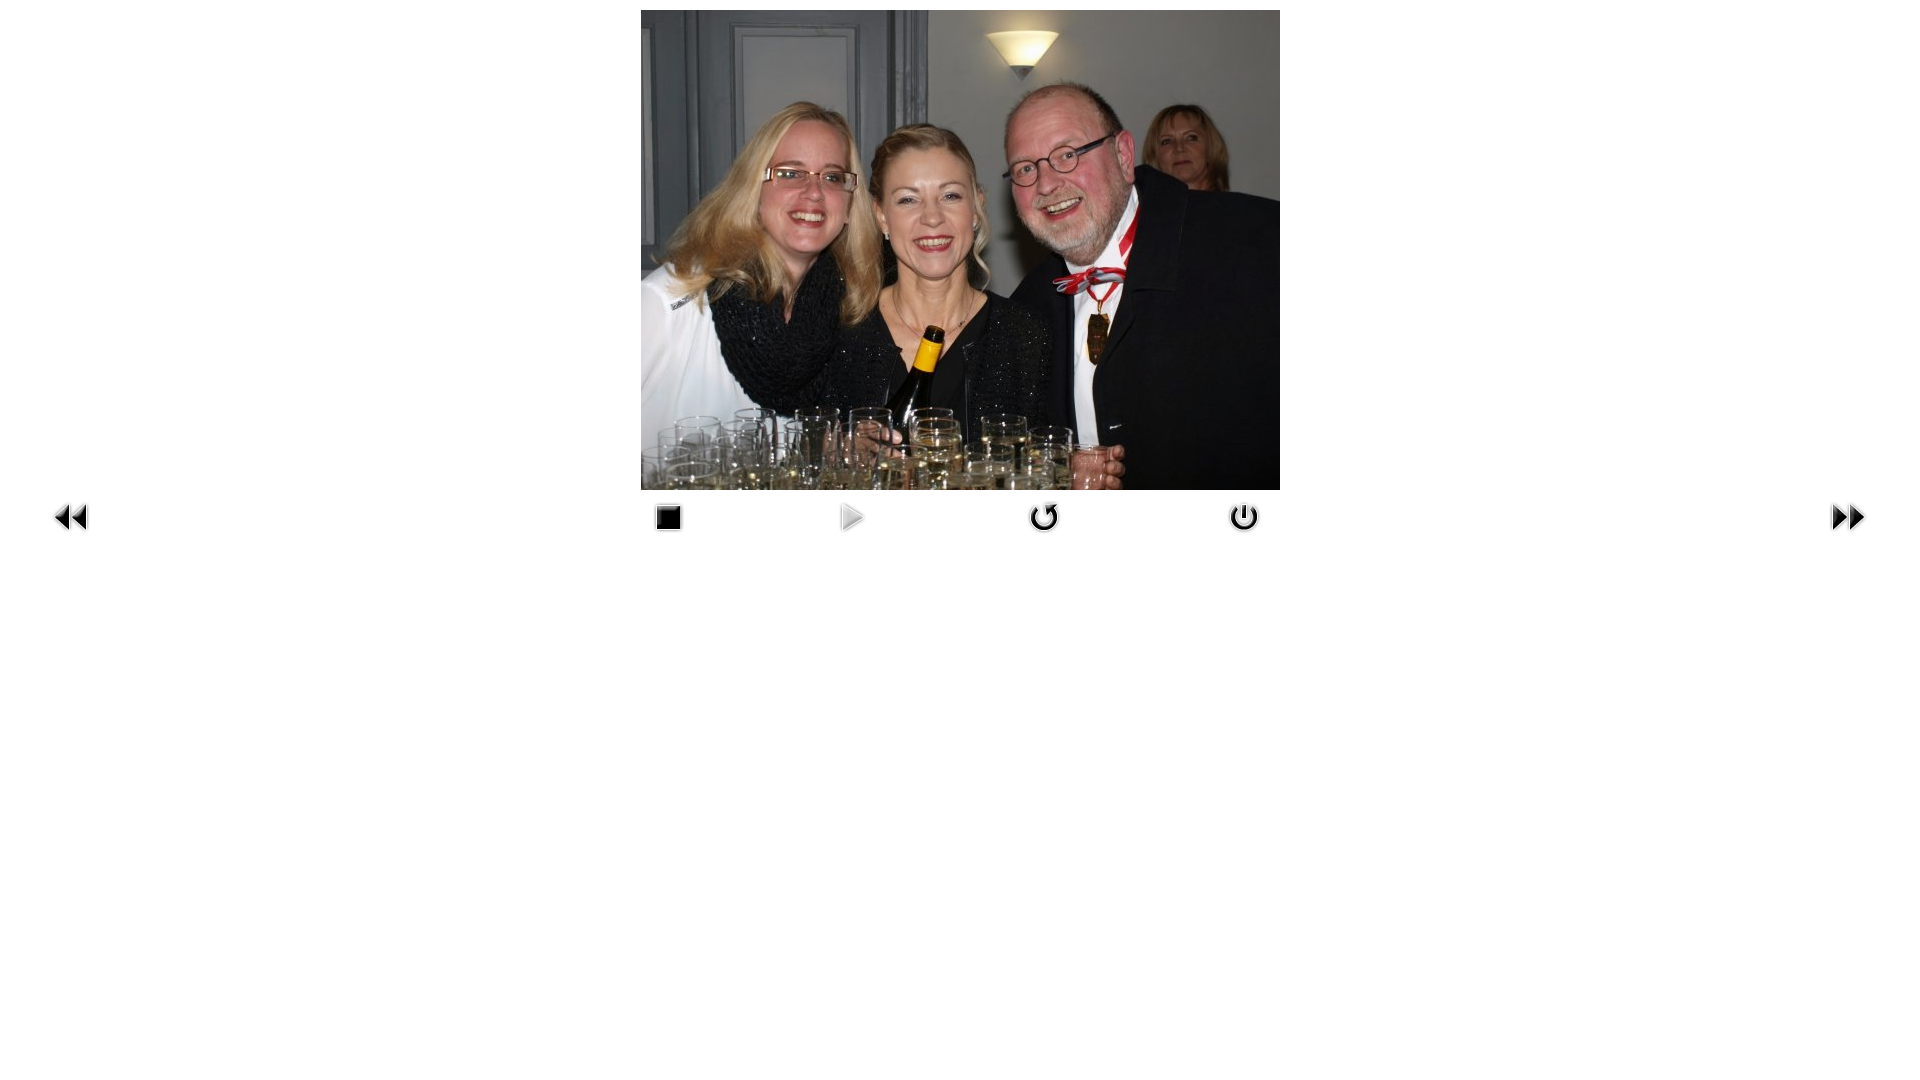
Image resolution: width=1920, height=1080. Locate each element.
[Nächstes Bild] (1848, 536)
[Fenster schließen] (1244, 536)
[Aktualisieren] (1044, 536)
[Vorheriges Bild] (72, 536)
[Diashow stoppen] (668, 536)
